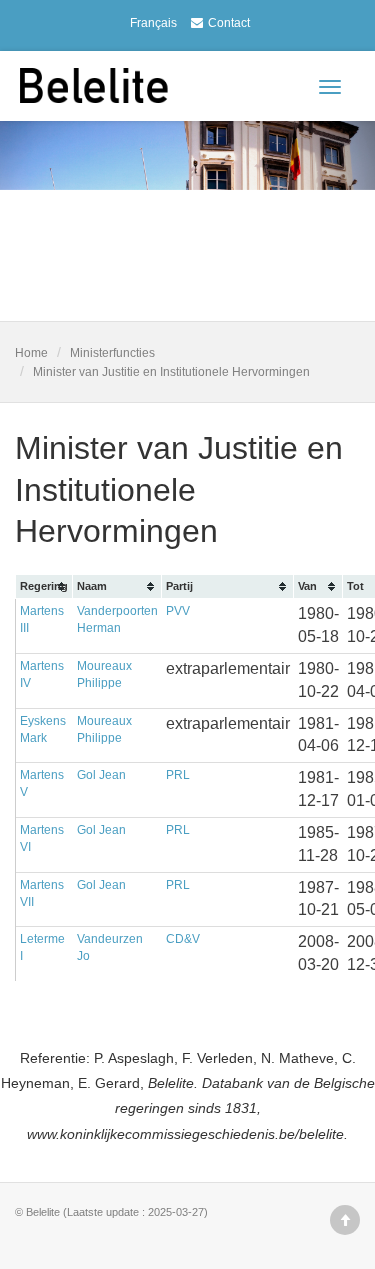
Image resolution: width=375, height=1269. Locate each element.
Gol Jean (101, 775)
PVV (178, 611)
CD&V (183, 939)
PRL (178, 775)
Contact (229, 23)
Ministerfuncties (112, 353)
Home (31, 353)
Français (153, 23)
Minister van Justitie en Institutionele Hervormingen (171, 372)
